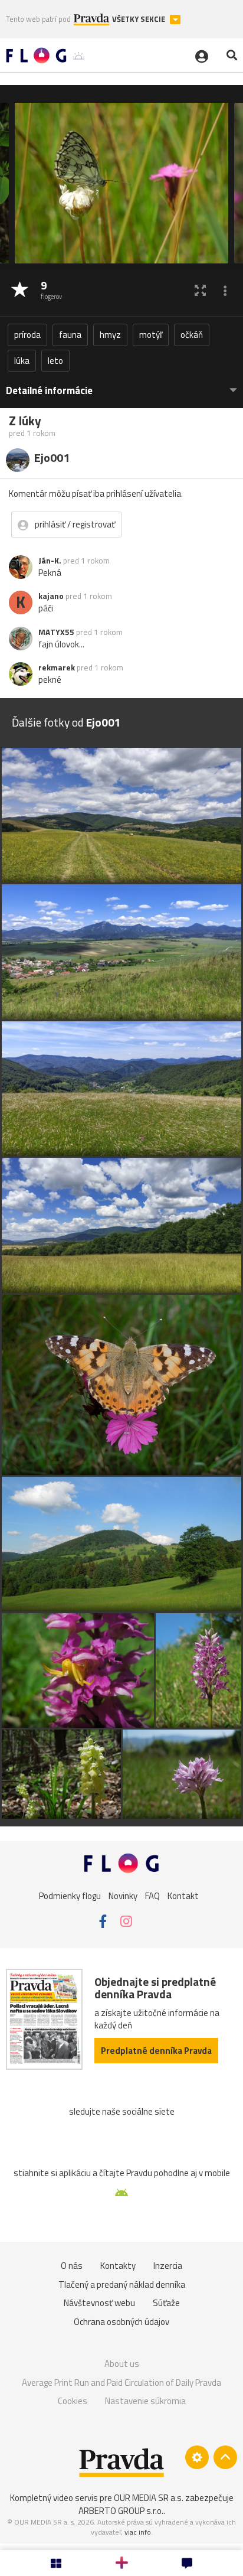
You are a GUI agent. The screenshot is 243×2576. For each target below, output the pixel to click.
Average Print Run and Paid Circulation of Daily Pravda (121, 2383)
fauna (70, 335)
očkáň (192, 335)
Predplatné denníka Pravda (156, 2051)
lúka (22, 361)
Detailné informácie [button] (49, 391)
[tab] (121, 385)
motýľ (151, 335)
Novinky (123, 1896)
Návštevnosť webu (99, 2303)
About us (122, 2364)
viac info (138, 2532)
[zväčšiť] (200, 290)
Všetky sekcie (139, 19)
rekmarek (57, 667)
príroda (27, 335)
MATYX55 (56, 632)
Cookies (73, 2401)
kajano (51, 596)
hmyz (110, 335)
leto (55, 361)
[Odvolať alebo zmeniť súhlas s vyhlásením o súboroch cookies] (197, 2457)
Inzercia (168, 2266)
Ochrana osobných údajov (121, 2322)
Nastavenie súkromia (145, 2401)
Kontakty (118, 2266)
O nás (72, 2266)
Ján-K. (50, 561)
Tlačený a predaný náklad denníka (122, 2284)
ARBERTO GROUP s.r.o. (121, 2511)
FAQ (152, 1896)
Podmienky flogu (70, 1896)
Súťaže (166, 2303)
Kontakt (183, 1896)
